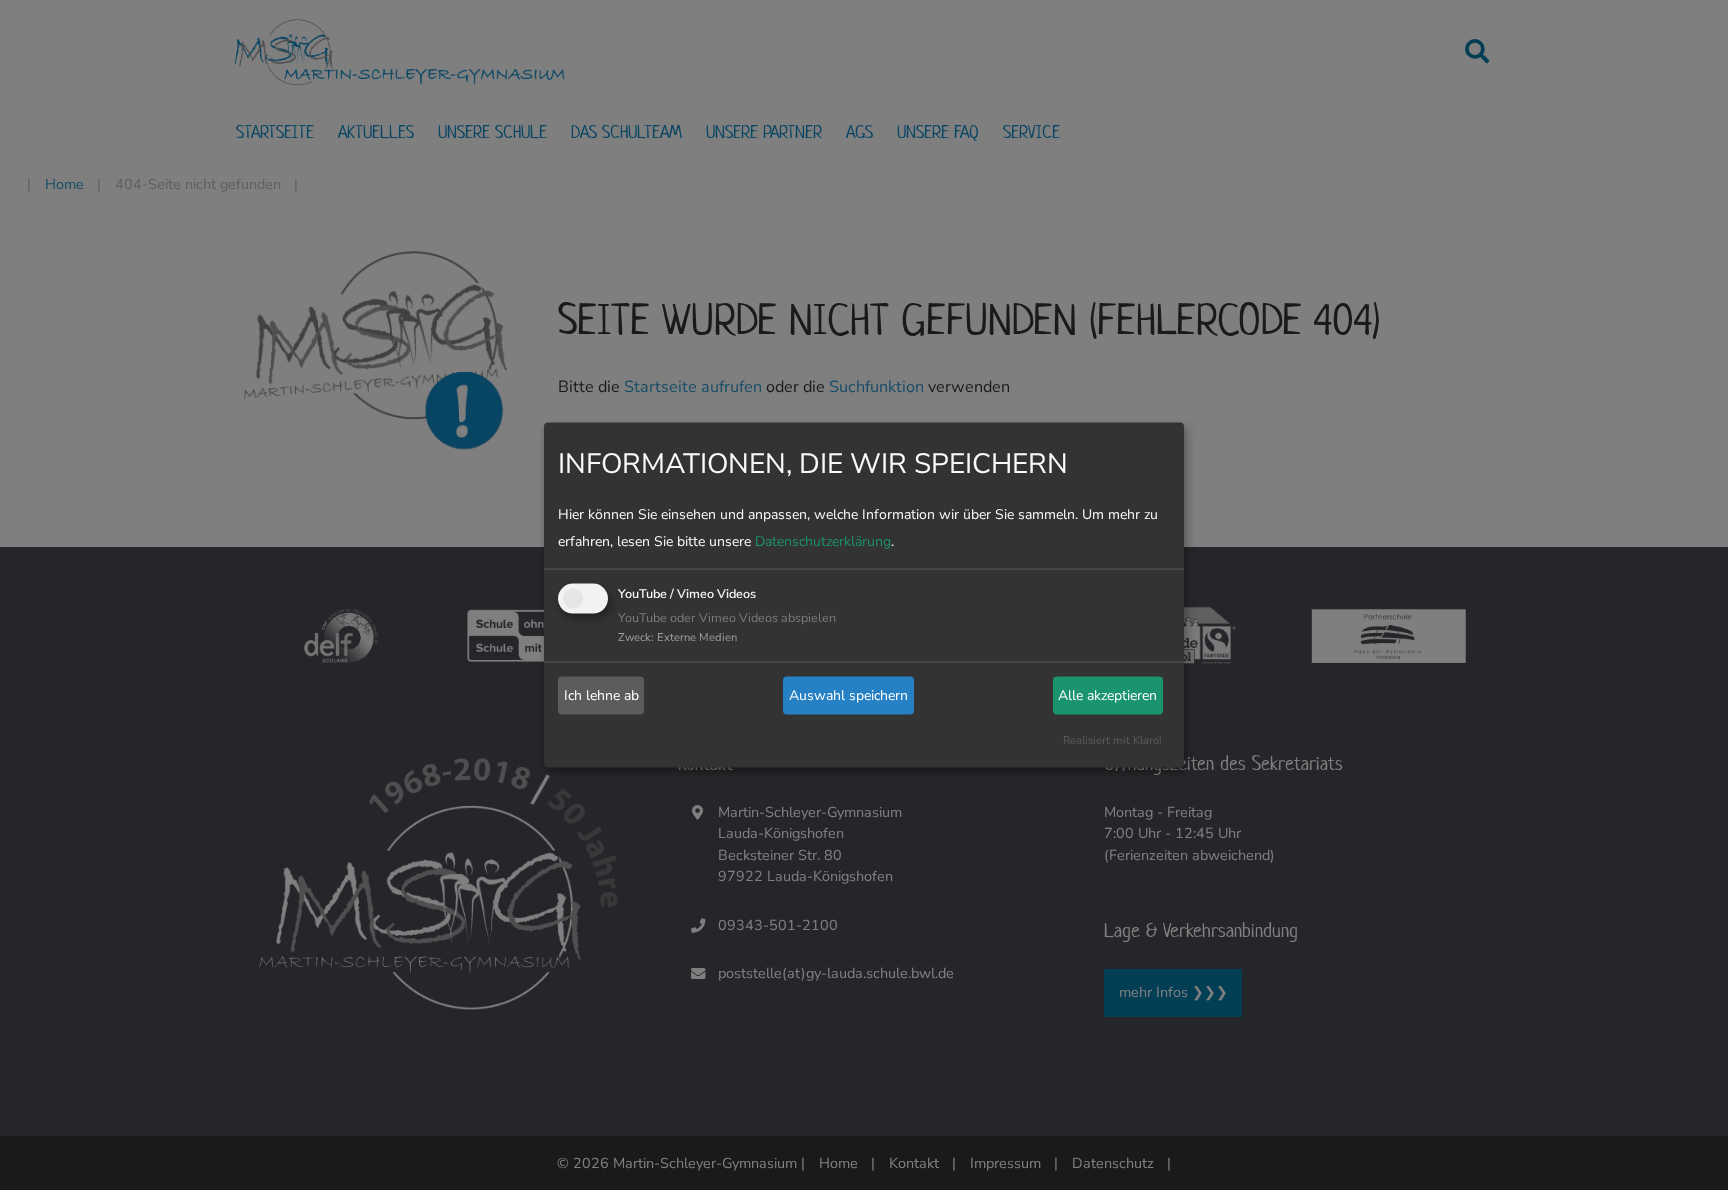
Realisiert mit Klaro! (1112, 739)
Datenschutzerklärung (823, 540)
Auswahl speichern (848, 695)
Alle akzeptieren (1107, 695)
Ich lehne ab (601, 695)
